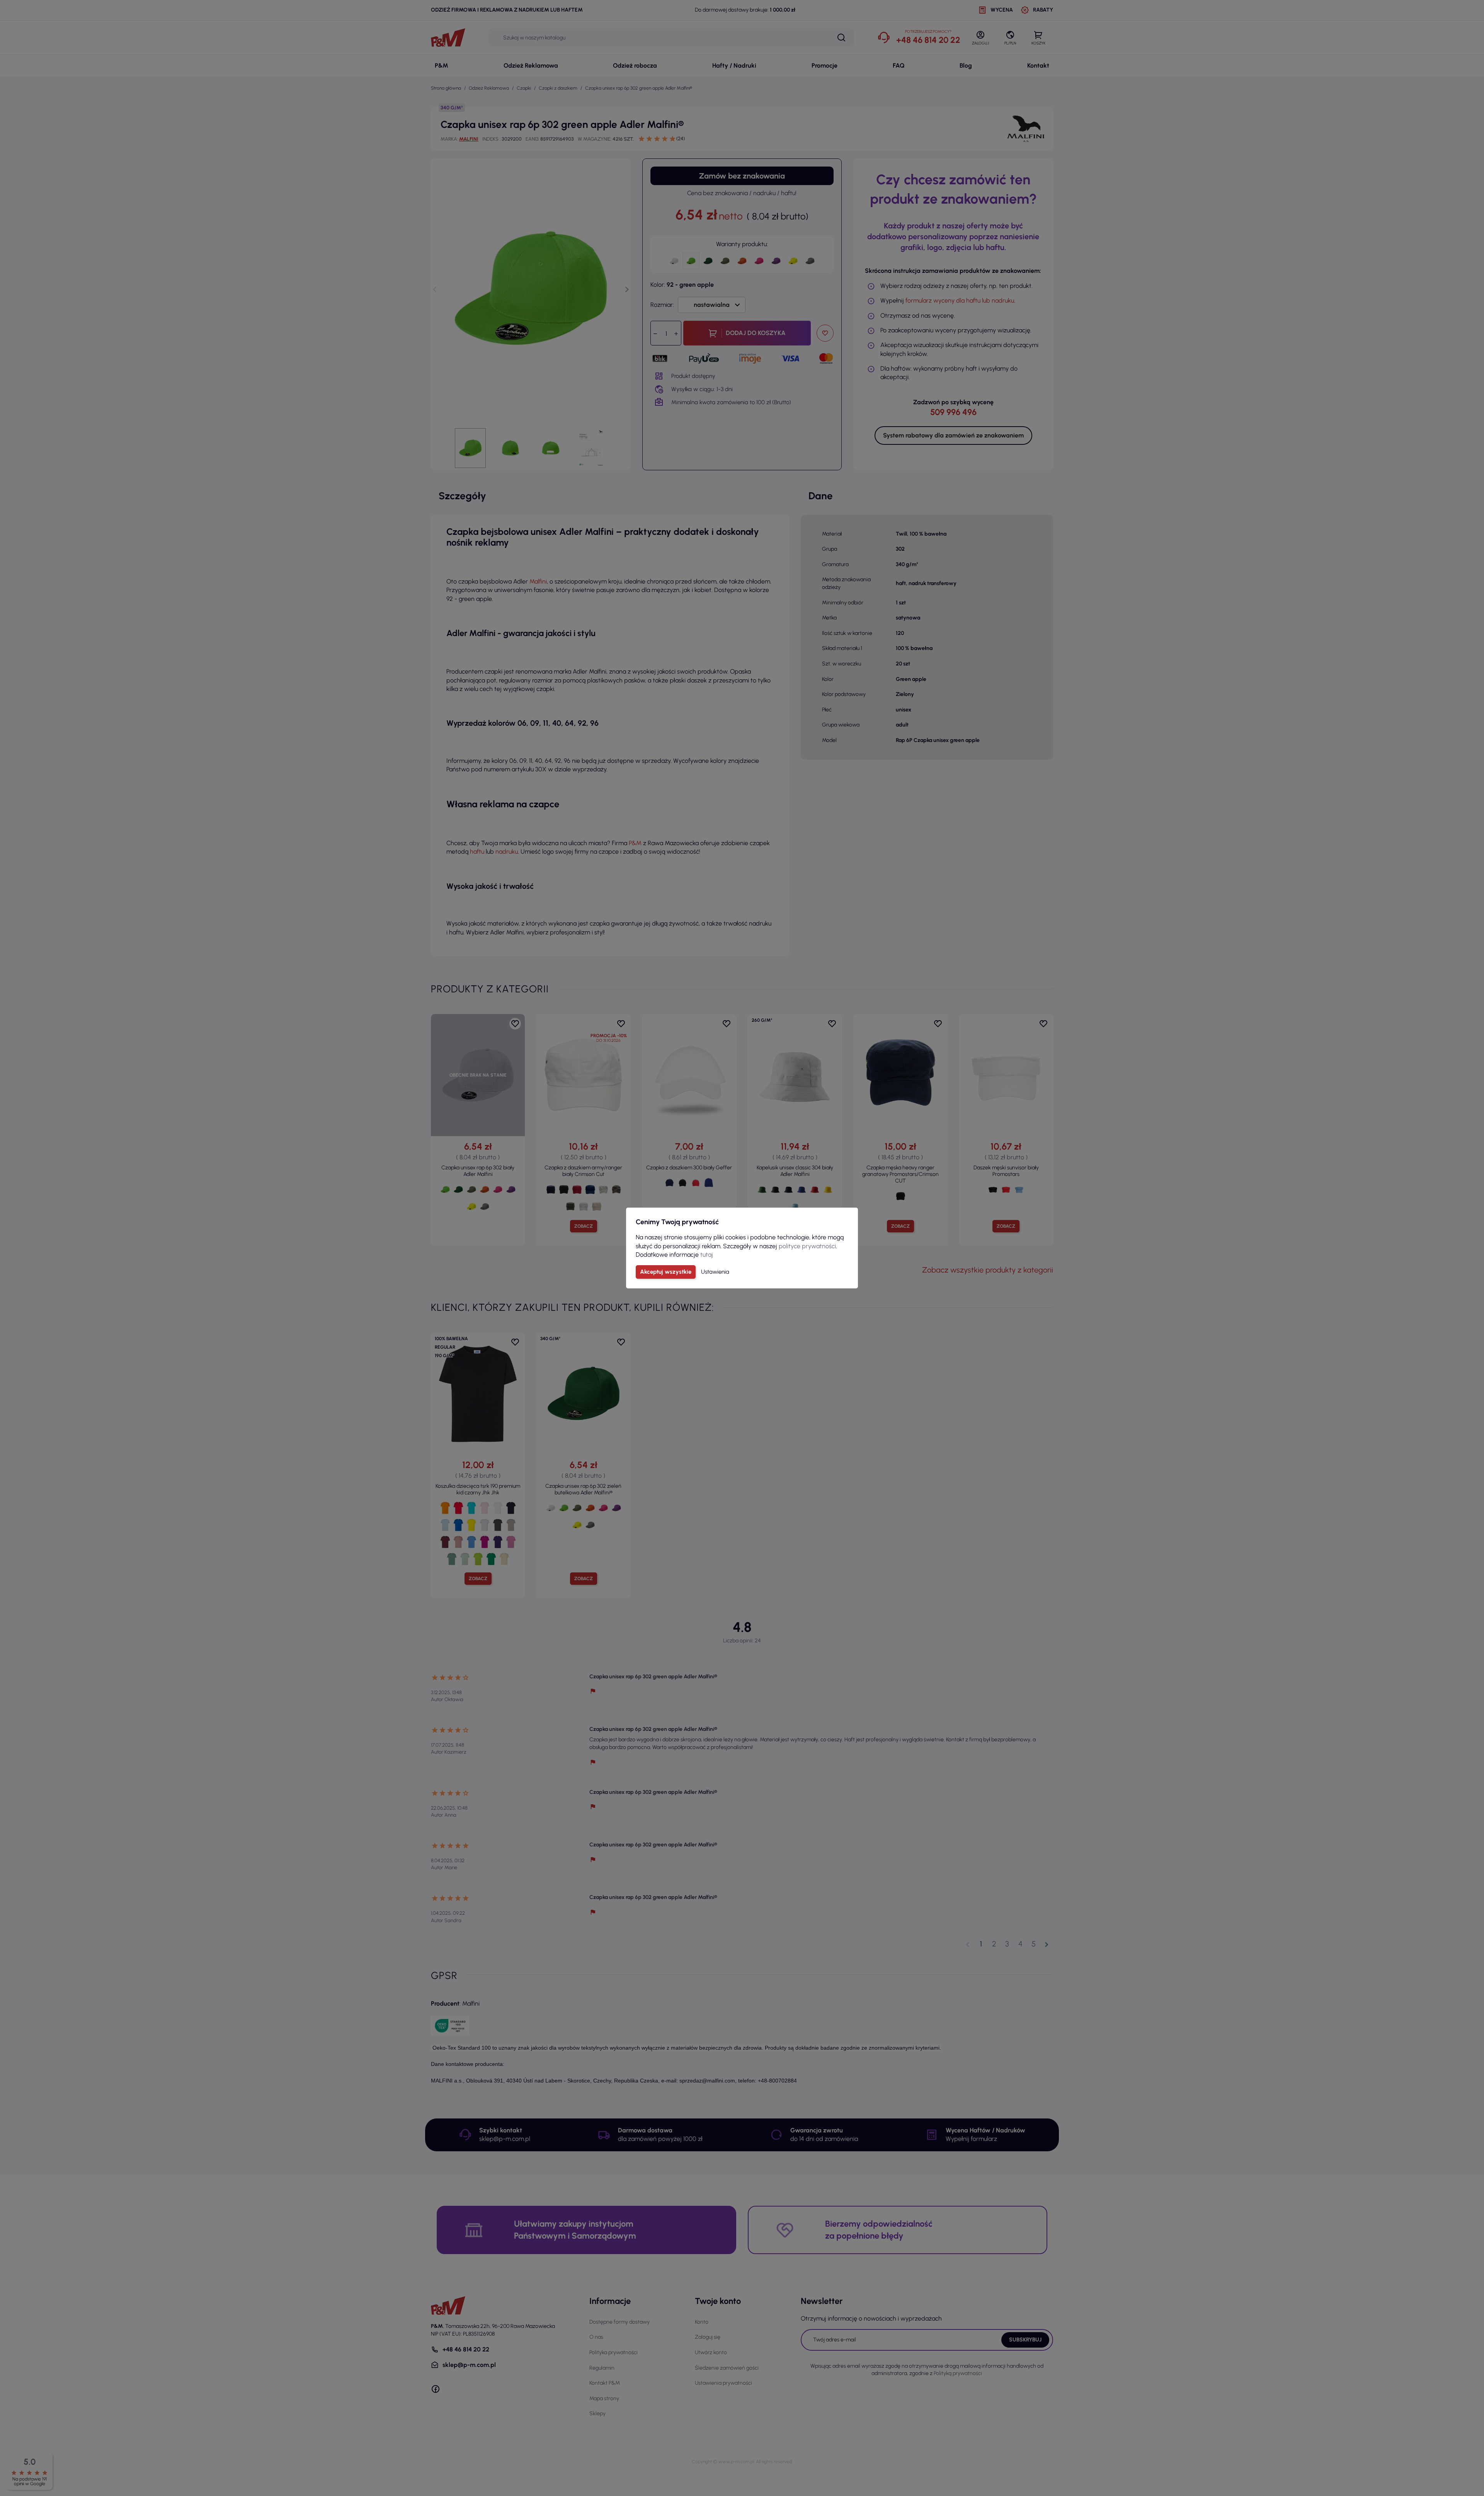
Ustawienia (715, 1272)
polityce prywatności (807, 1246)
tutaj (707, 1255)
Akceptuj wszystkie (666, 1272)
